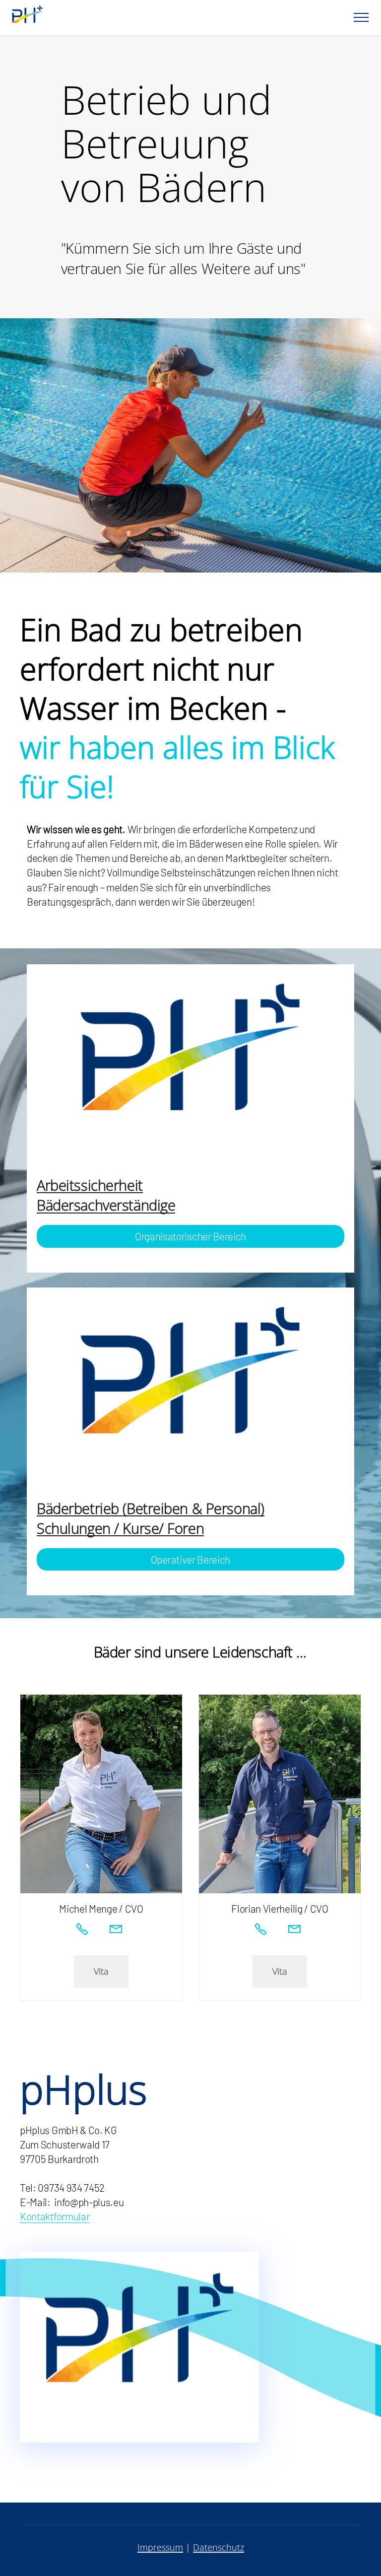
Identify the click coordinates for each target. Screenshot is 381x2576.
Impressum (160, 2547)
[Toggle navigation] (361, 17)
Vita (101, 1971)
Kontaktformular (55, 2216)
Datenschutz (219, 2547)
